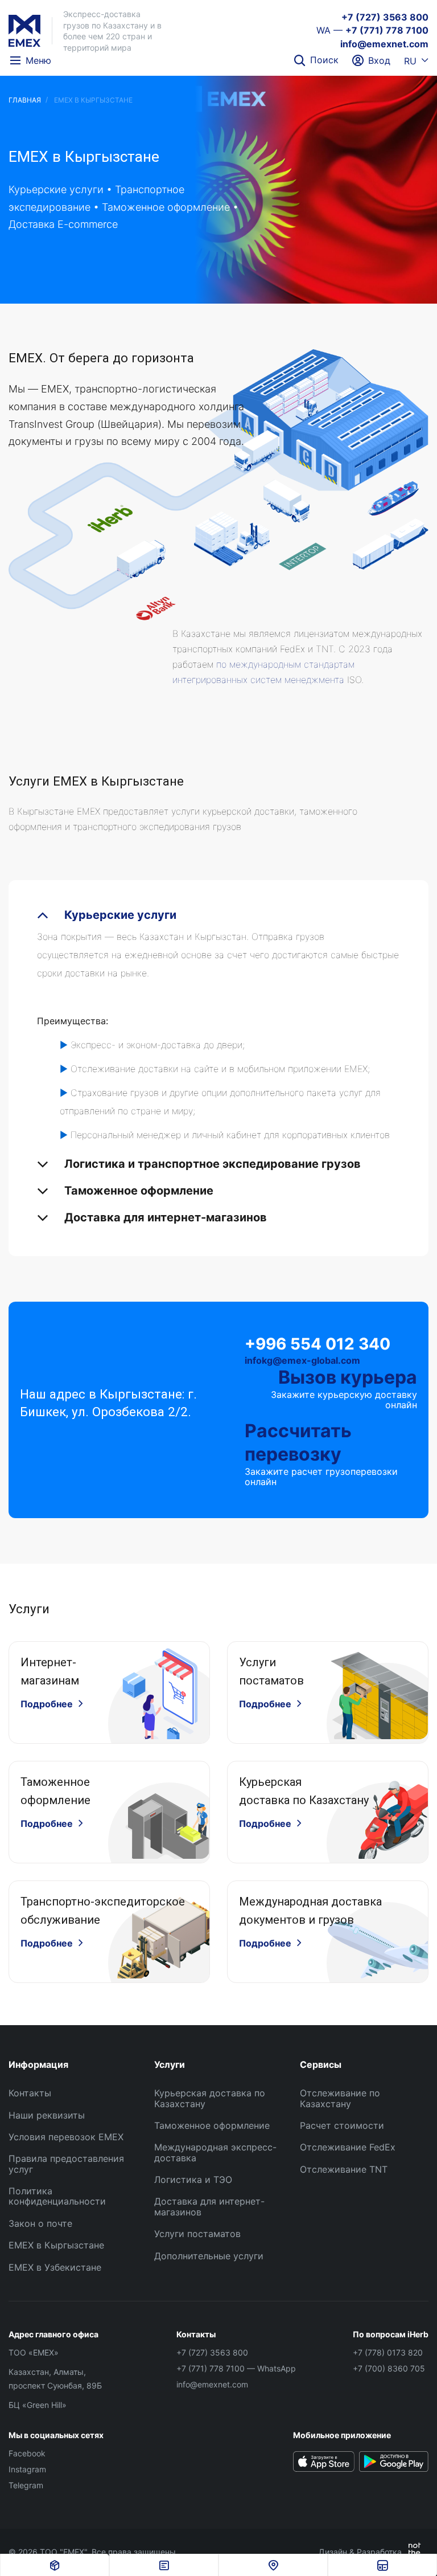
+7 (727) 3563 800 (385, 17)
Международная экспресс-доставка (215, 2152)
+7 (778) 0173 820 (388, 2352)
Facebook (27, 2453)
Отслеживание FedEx (348, 2147)
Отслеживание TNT (344, 2169)
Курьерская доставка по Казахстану (210, 2098)
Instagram (27, 2469)
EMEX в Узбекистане (55, 2267)
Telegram (26, 2485)
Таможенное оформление (212, 2125)
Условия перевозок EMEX (66, 2137)
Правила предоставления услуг (66, 2164)
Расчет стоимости (342, 2125)
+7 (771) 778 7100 (387, 30)
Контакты (30, 2093)
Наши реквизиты (47, 2115)
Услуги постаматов (197, 2234)
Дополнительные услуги (209, 2256)
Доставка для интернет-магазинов (209, 2206)
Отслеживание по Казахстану (340, 2098)
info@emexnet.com (384, 44)
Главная (25, 100)
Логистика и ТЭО (193, 2180)
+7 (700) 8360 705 (389, 2368)
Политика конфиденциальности (57, 2196)
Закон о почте (40, 2223)
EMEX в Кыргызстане (56, 2245)
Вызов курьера (348, 1377)
